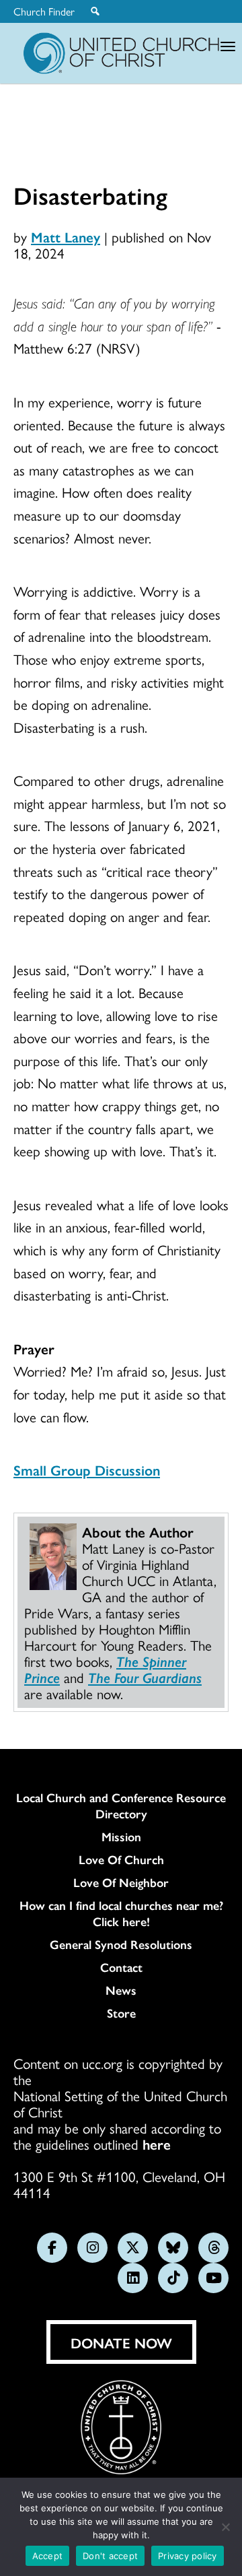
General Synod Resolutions (121, 1944)
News (121, 1990)
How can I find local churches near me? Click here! (121, 1913)
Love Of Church (121, 1859)
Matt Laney (66, 236)
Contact (121, 1967)
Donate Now (121, 2342)
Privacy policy (188, 2556)
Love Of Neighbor (121, 1882)
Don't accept (110, 2556)
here (157, 2144)
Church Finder (44, 11)
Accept (48, 2556)
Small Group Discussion (87, 1469)
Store (121, 2013)
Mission (121, 1837)
